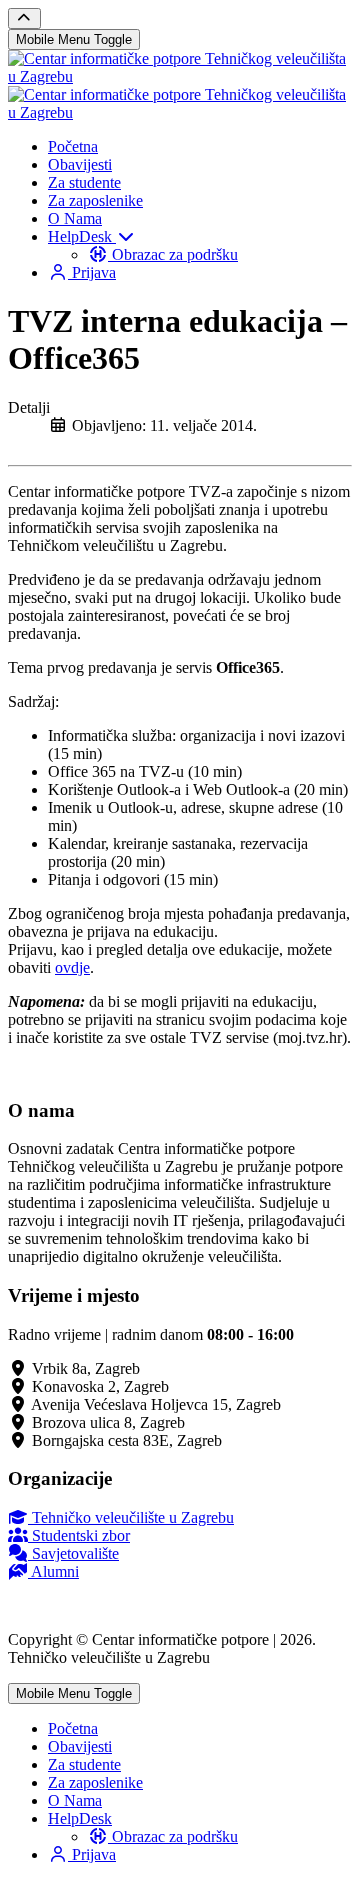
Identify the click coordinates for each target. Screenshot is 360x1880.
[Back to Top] (24, 18)
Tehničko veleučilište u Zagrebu (131, 1517)
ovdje (72, 967)
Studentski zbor (79, 1535)
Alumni (53, 1571)
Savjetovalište (73, 1553)
